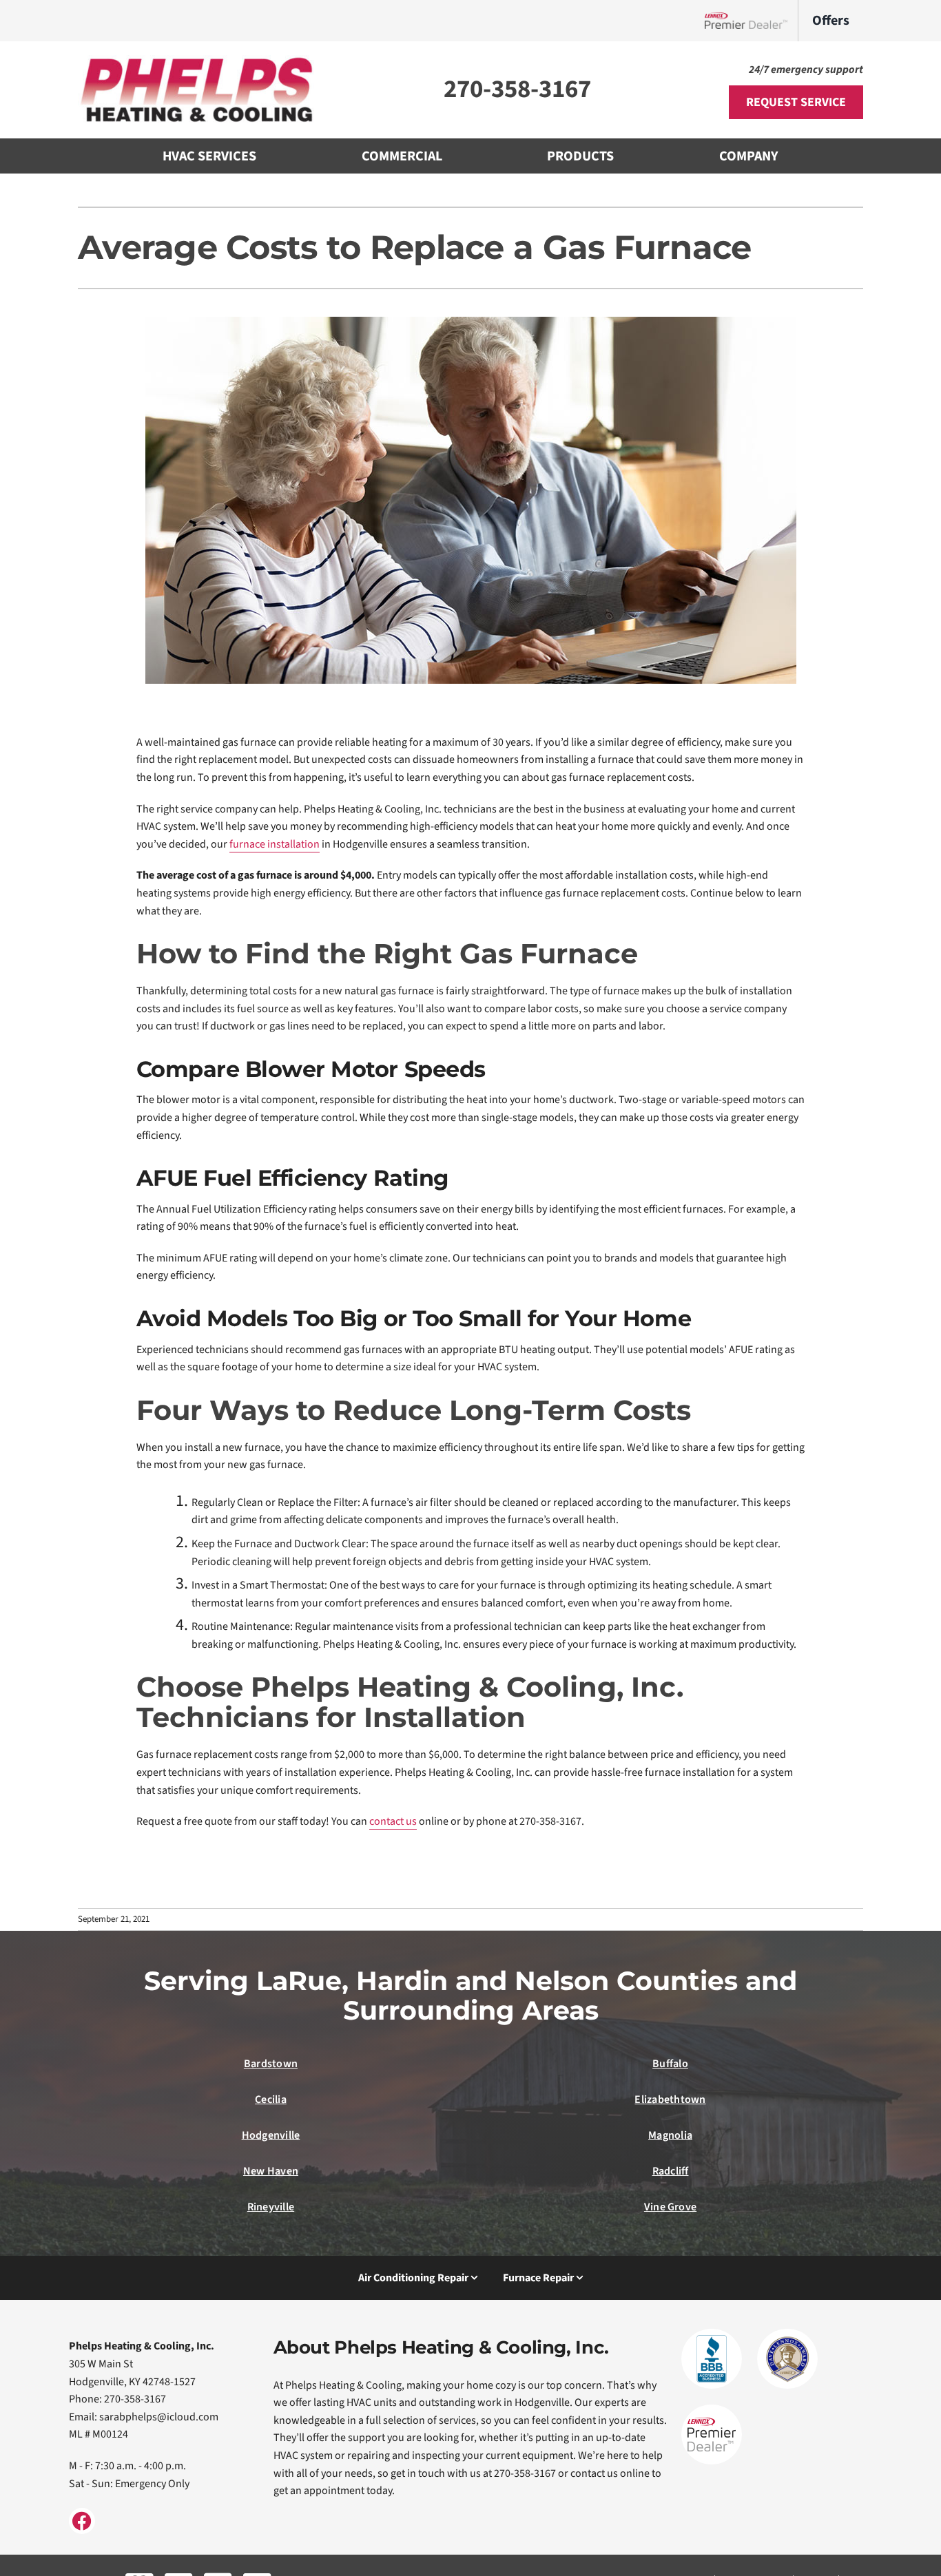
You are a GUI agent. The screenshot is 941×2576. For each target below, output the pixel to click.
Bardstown (271, 2064)
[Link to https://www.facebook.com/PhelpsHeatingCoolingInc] (82, 2521)
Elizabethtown (670, 2099)
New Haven (271, 2171)
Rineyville (271, 2207)
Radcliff (671, 2171)
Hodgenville (271, 2135)
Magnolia (670, 2135)
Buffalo (670, 2064)
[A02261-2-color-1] (198, 61)
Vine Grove (670, 2207)
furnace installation (275, 844)
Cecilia (271, 2099)
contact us (393, 1821)
